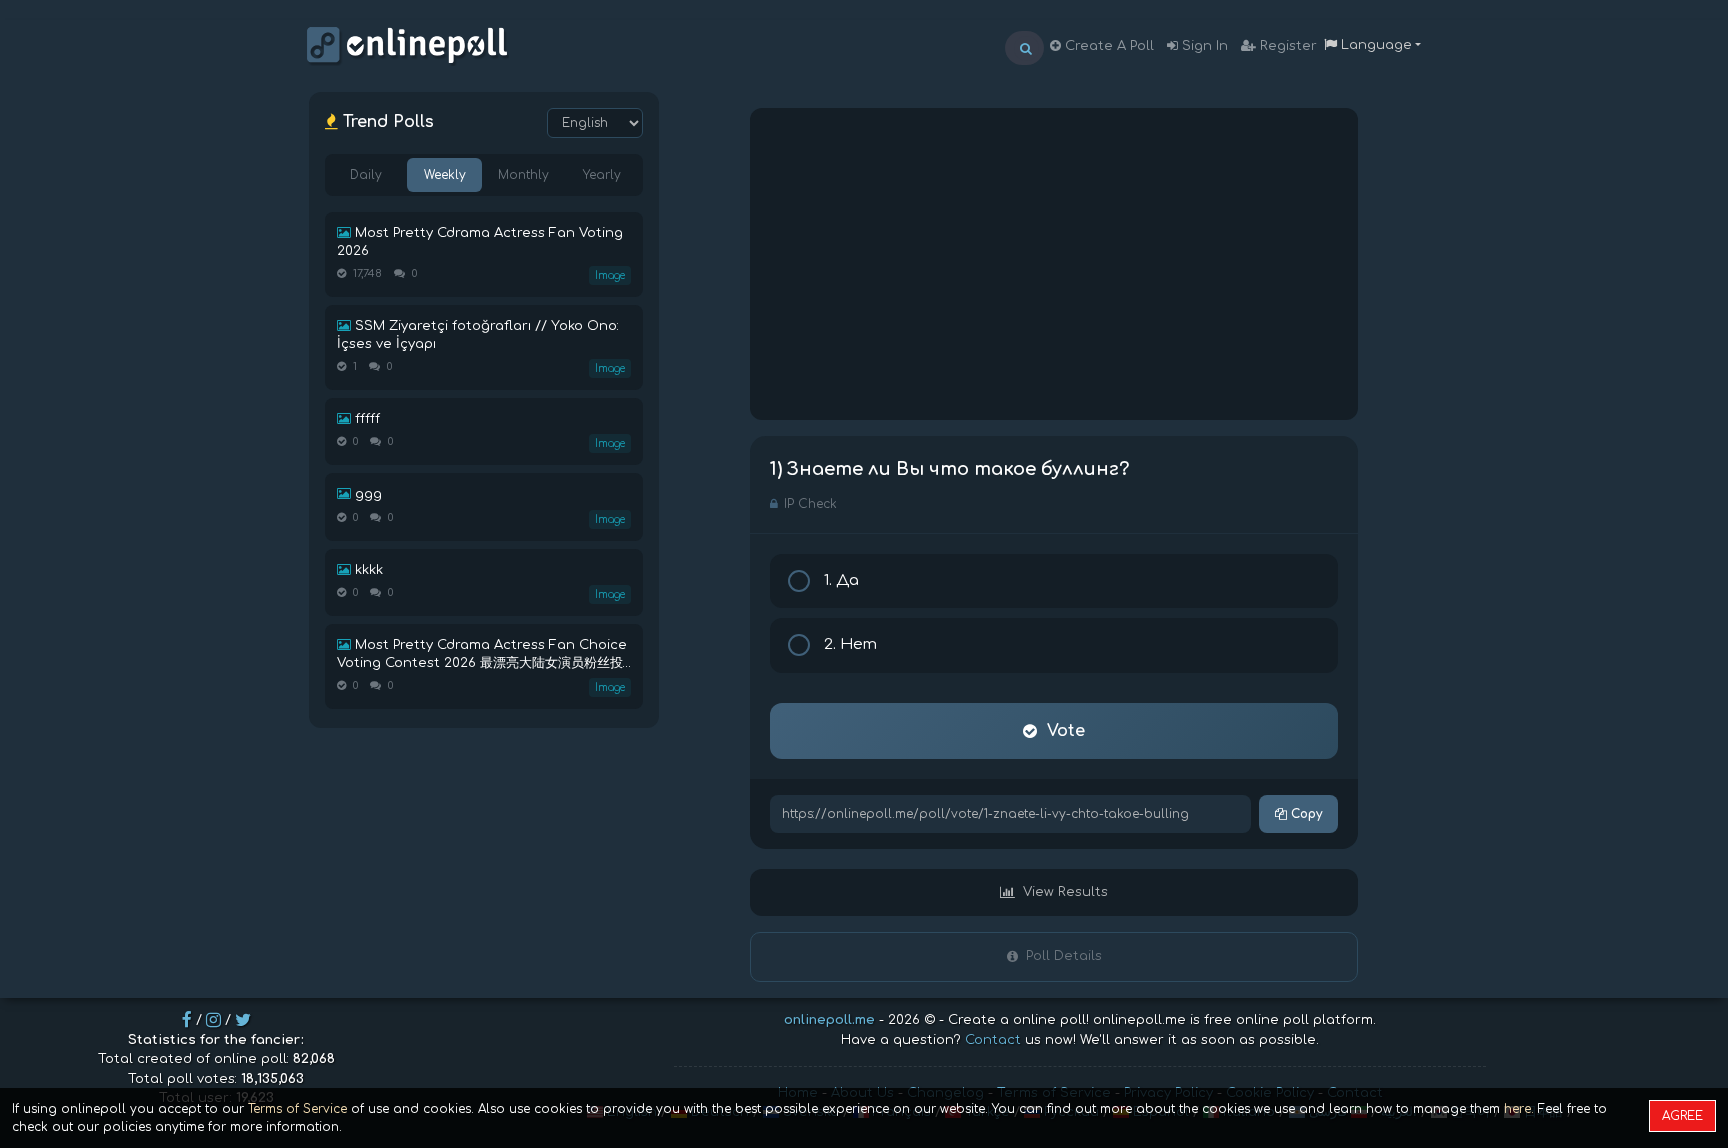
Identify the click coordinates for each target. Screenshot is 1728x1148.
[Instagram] (213, 1020)
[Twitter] (243, 1020)
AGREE (1682, 1116)
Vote (1066, 731)
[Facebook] (187, 1020)
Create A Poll (1107, 46)
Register (1286, 46)
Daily (366, 175)
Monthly (523, 175)
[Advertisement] (1054, 264)
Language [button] (1374, 45)
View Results (1065, 892)
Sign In (1203, 46)
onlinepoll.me (829, 1020)
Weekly (445, 175)
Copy (1304, 814)
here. (1519, 1109)
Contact (993, 1040)
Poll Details (1064, 956)
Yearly (602, 175)
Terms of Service (297, 1109)
